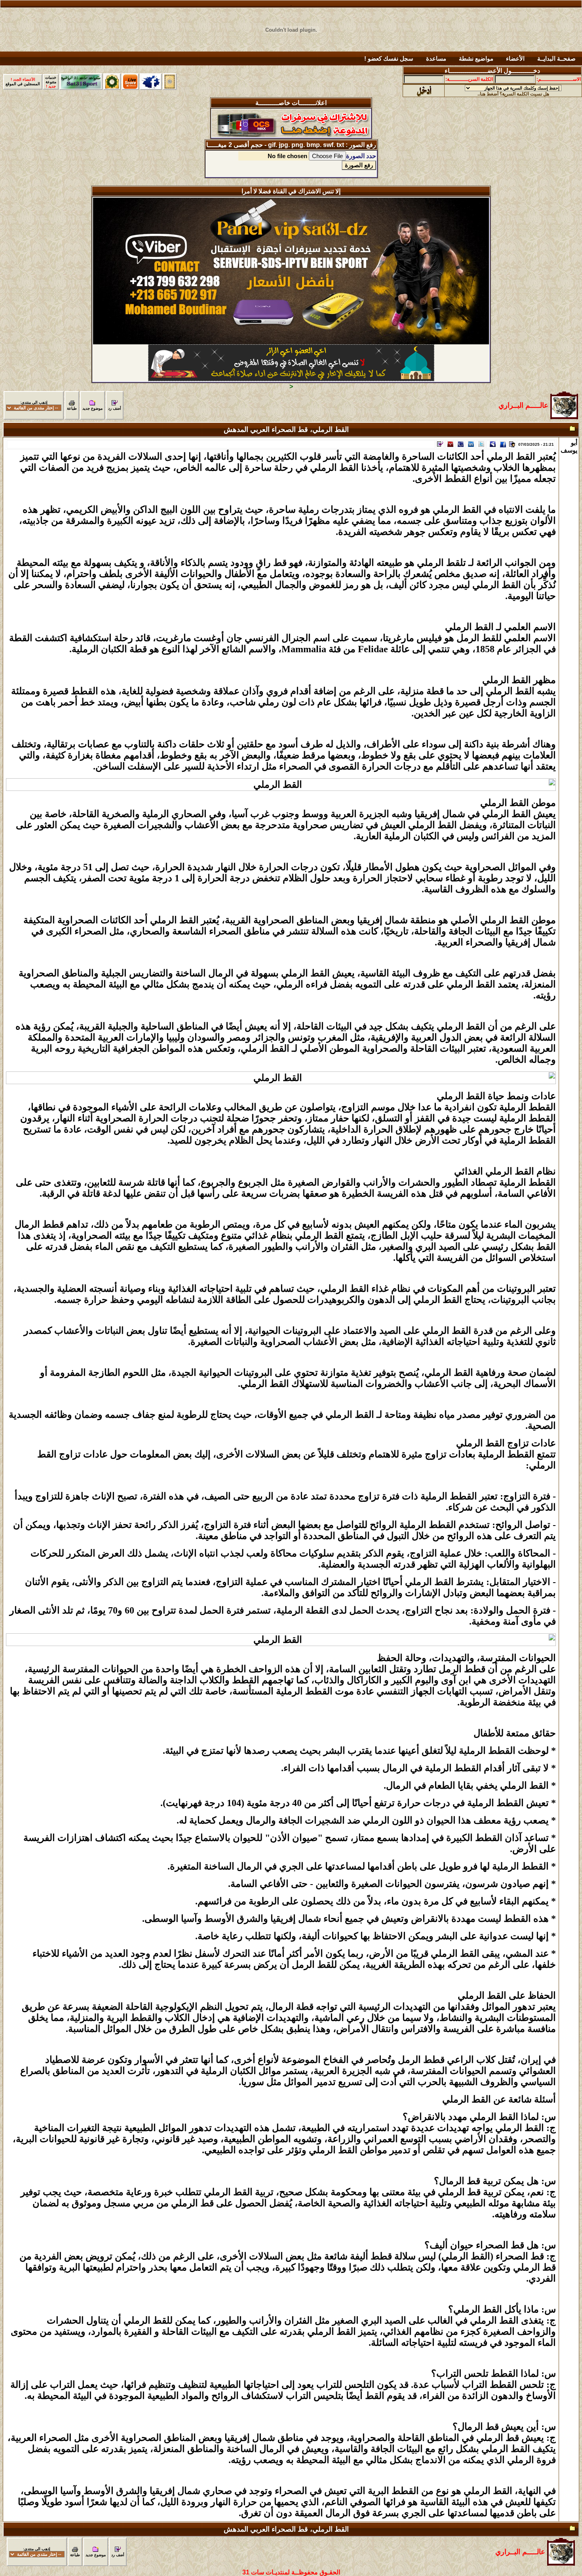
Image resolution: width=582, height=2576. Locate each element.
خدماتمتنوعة (51, 82)
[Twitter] (481, 446)
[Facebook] (503, 446)
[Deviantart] (450, 446)
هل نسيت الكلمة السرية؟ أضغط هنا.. (513, 94)
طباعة (72, 408)
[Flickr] (461, 446)
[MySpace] (492, 446)
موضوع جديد (92, 408)
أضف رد (115, 408)
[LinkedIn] (471, 446)
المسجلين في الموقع (23, 82)
